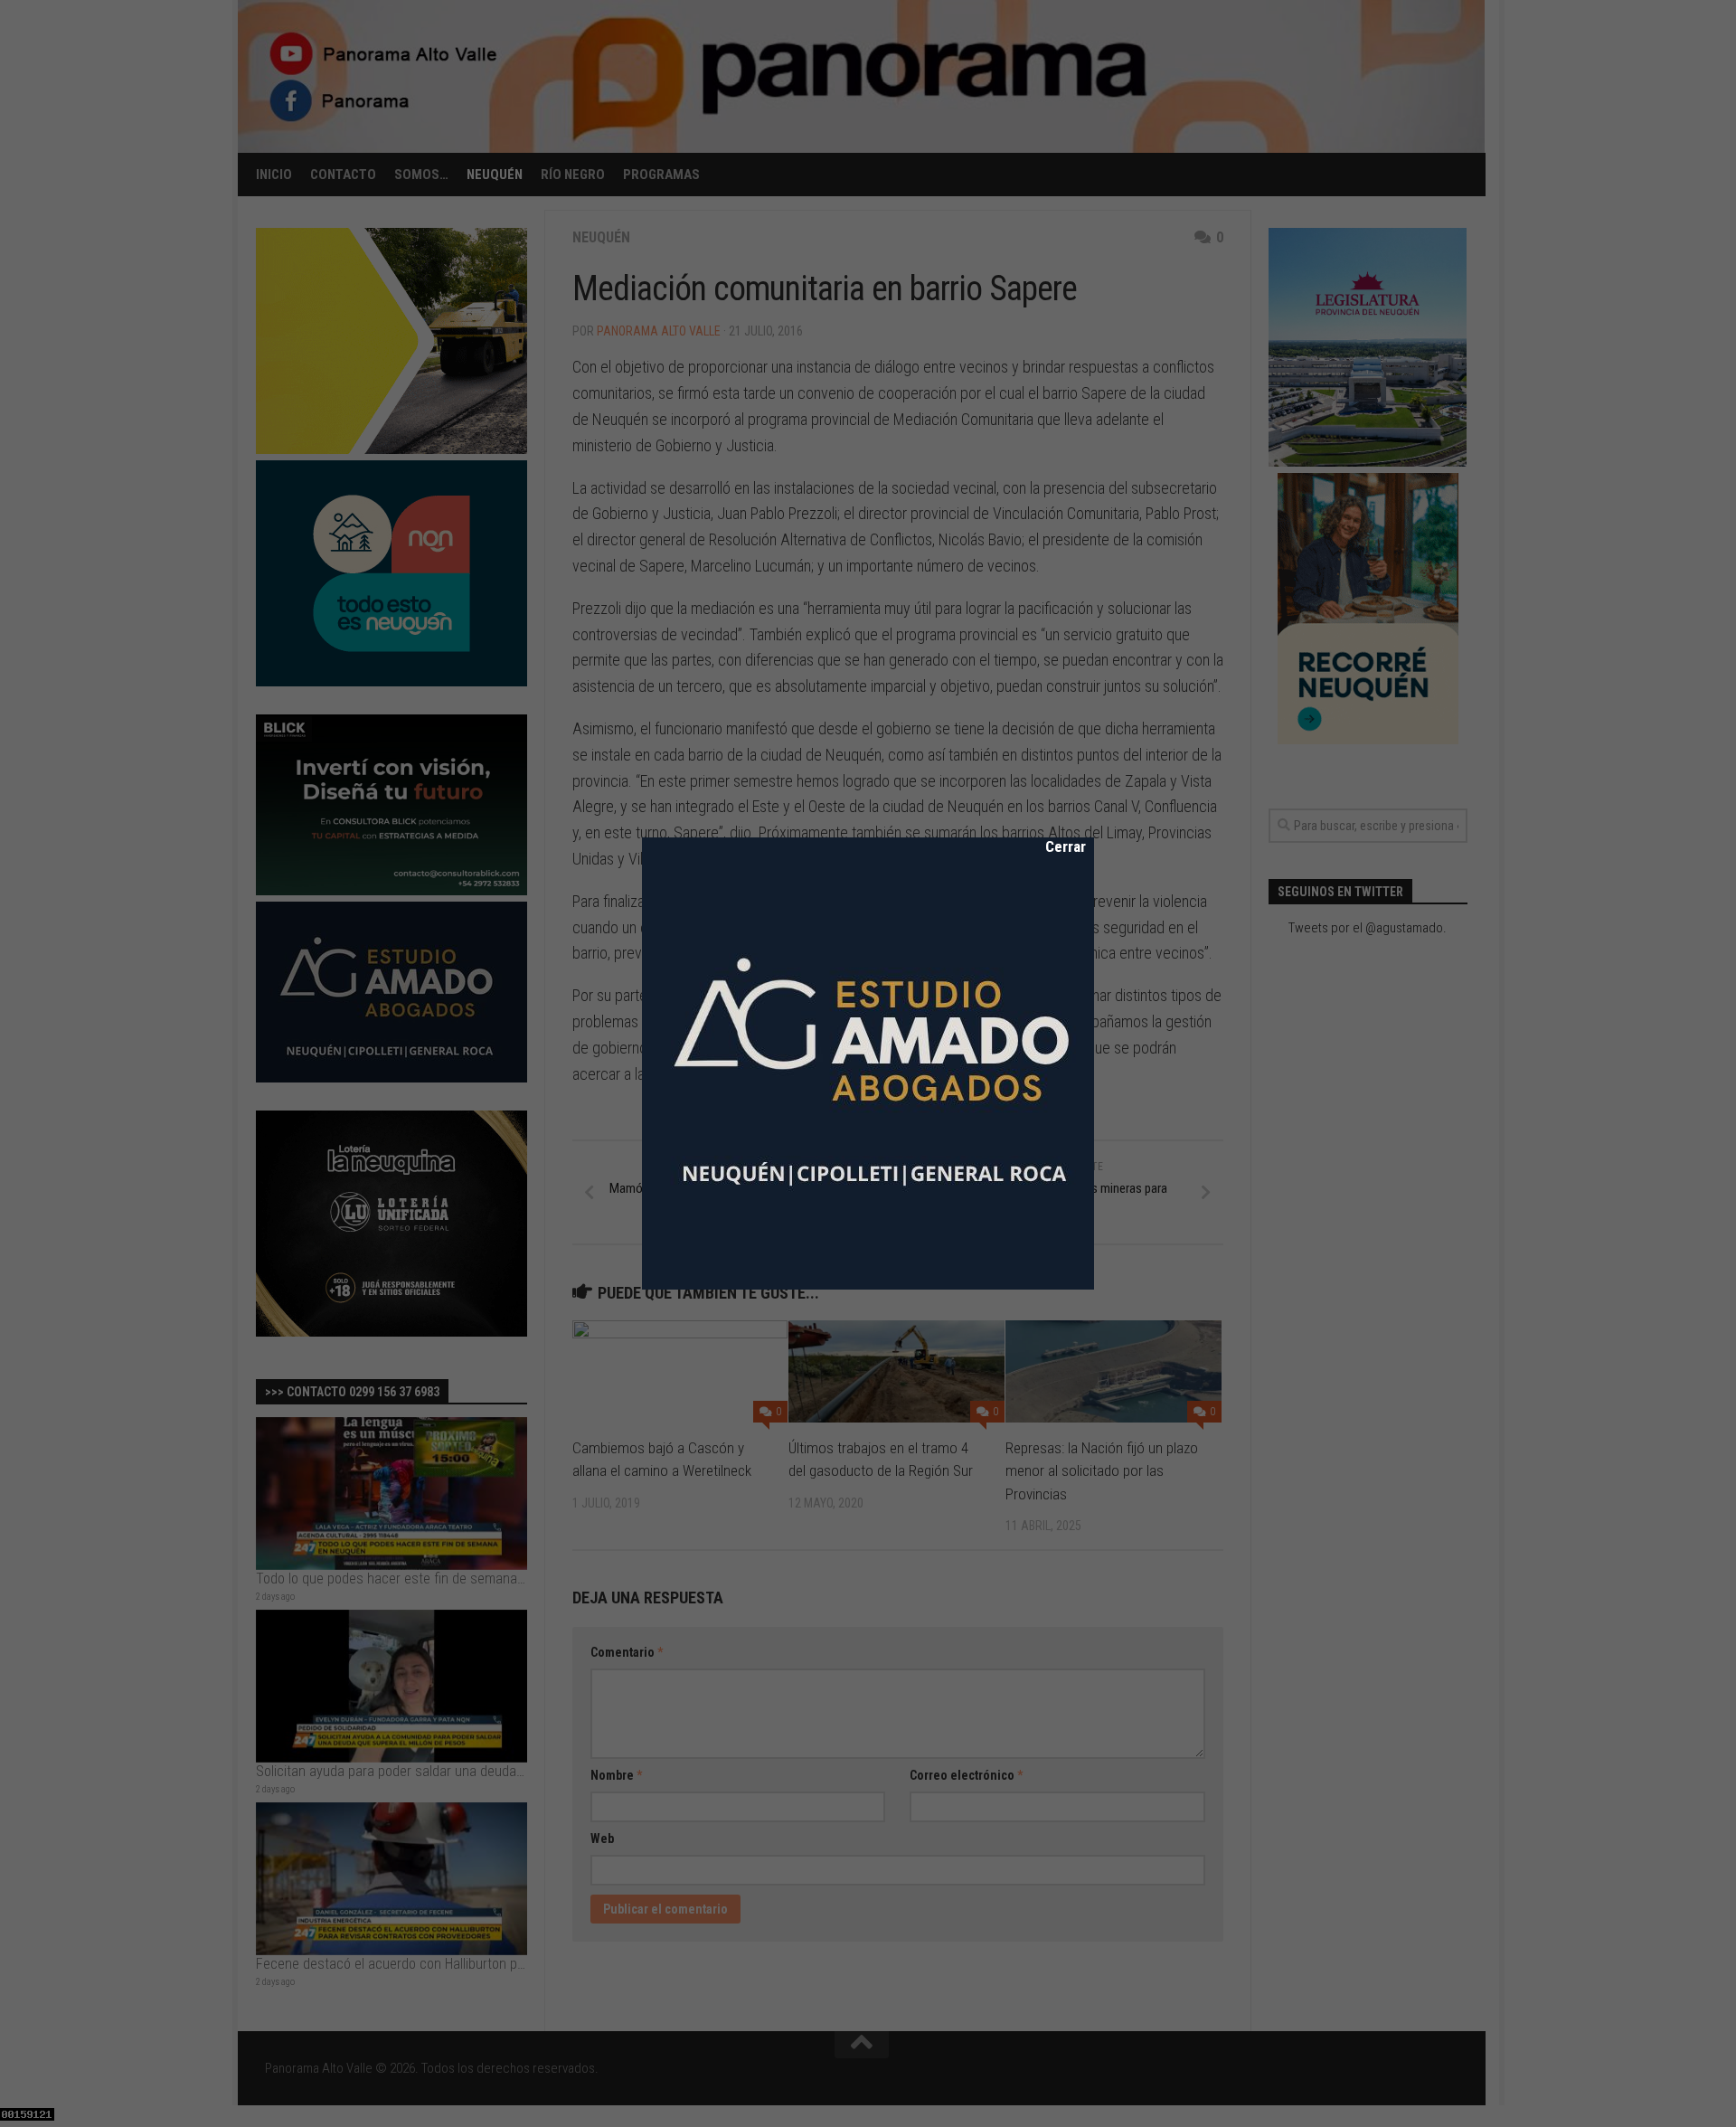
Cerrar (1053, 846)
